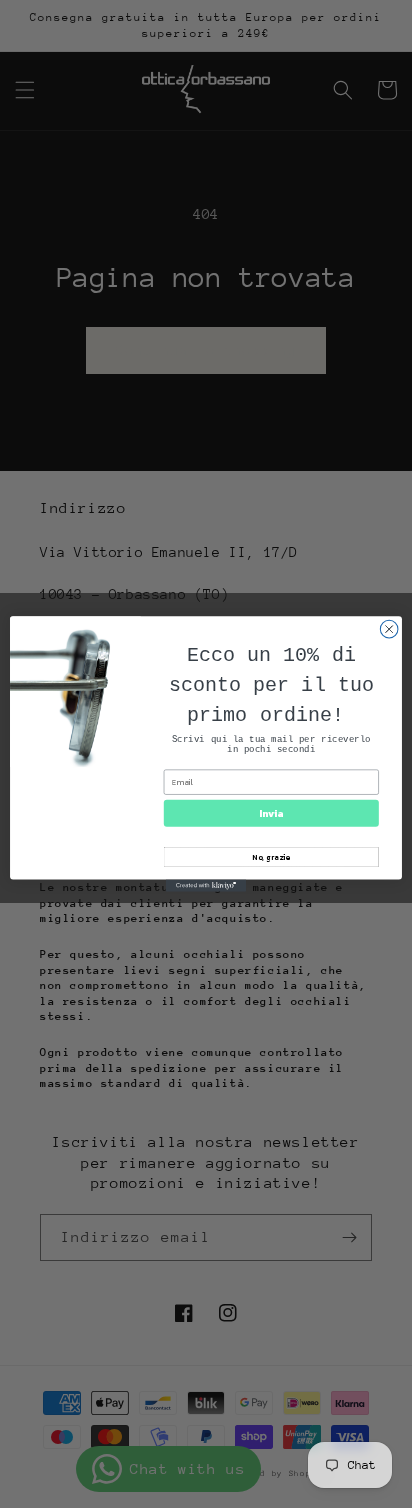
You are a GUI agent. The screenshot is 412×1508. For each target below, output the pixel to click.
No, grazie (271, 857)
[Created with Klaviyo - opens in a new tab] (206, 886)
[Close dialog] (389, 629)
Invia (271, 813)
